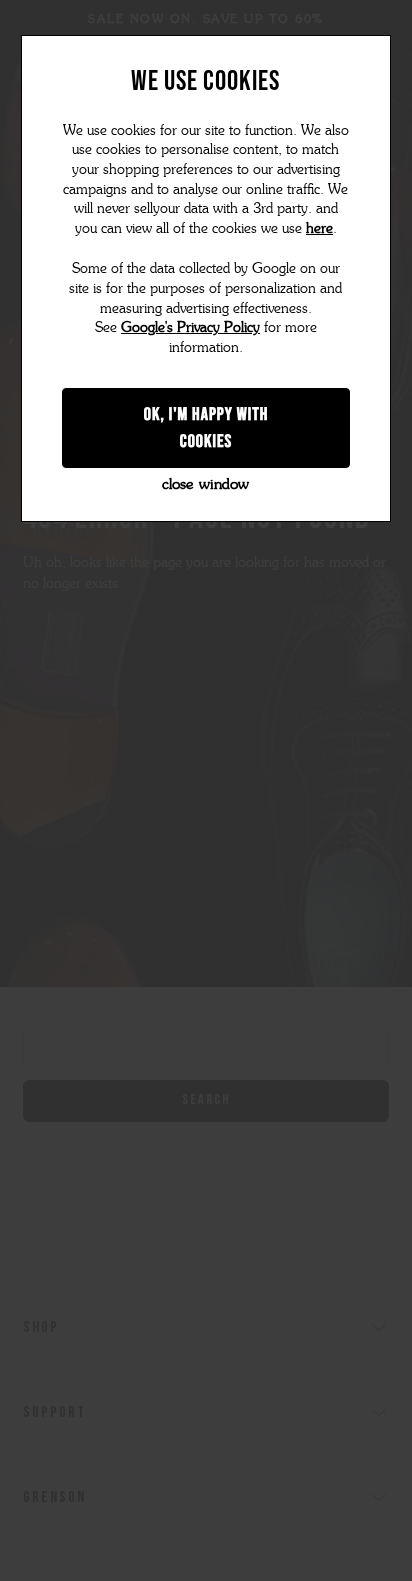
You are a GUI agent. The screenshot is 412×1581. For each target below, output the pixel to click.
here (319, 228)
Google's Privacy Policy (190, 327)
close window (205, 484)
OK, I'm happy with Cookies (206, 427)
